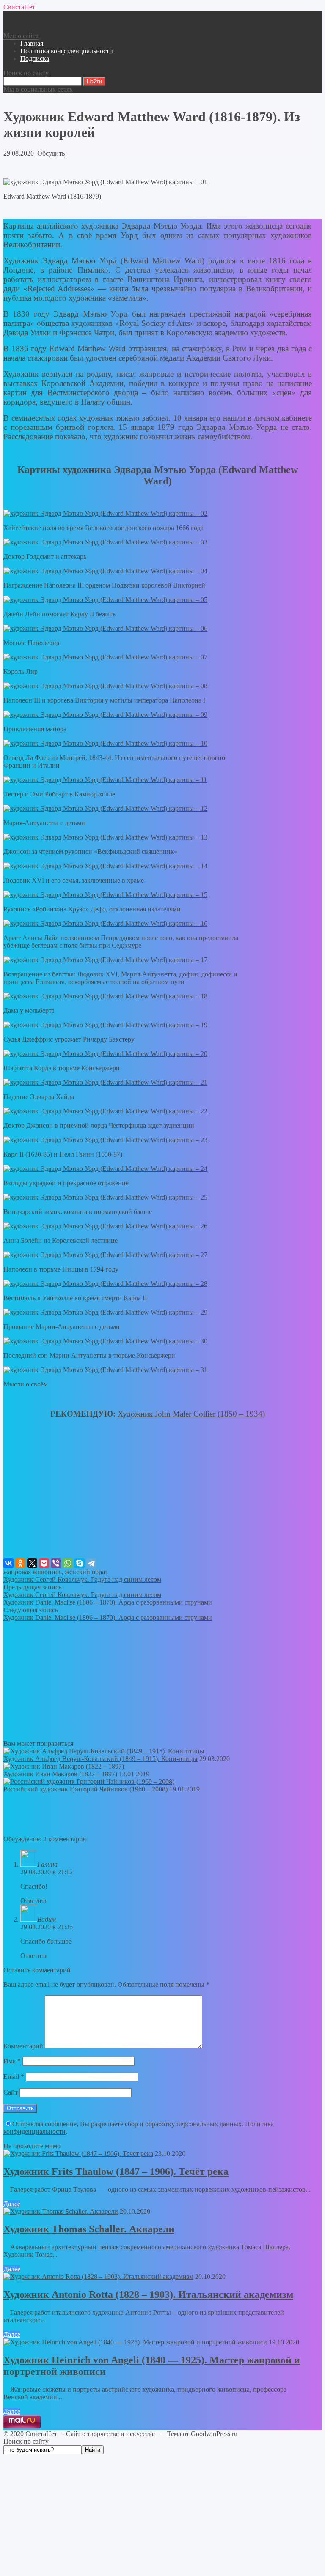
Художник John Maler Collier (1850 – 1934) (191, 1414)
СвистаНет (19, 7)
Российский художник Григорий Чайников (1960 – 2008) (85, 1789)
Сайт (11, 2092)
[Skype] (80, 1563)
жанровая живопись (32, 1572)
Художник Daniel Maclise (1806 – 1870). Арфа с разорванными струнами (108, 1602)
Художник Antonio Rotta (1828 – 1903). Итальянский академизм (148, 2294)
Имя (12, 2061)
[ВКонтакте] (8, 1563)
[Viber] (56, 1563)
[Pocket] (44, 1563)
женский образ (86, 1572)
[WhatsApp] (68, 1563)
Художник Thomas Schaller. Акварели (89, 2229)
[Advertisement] (158, 1499)
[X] (32, 1563)
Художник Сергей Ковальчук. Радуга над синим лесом (82, 1579)
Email (14, 2077)
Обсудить (50, 153)
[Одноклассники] (20, 1563)
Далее (12, 2204)
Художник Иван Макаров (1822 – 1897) (60, 1774)
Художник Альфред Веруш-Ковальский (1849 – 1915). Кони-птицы (101, 1759)
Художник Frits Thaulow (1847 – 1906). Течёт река (116, 2171)
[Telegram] (91, 1563)
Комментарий (23, 2046)
